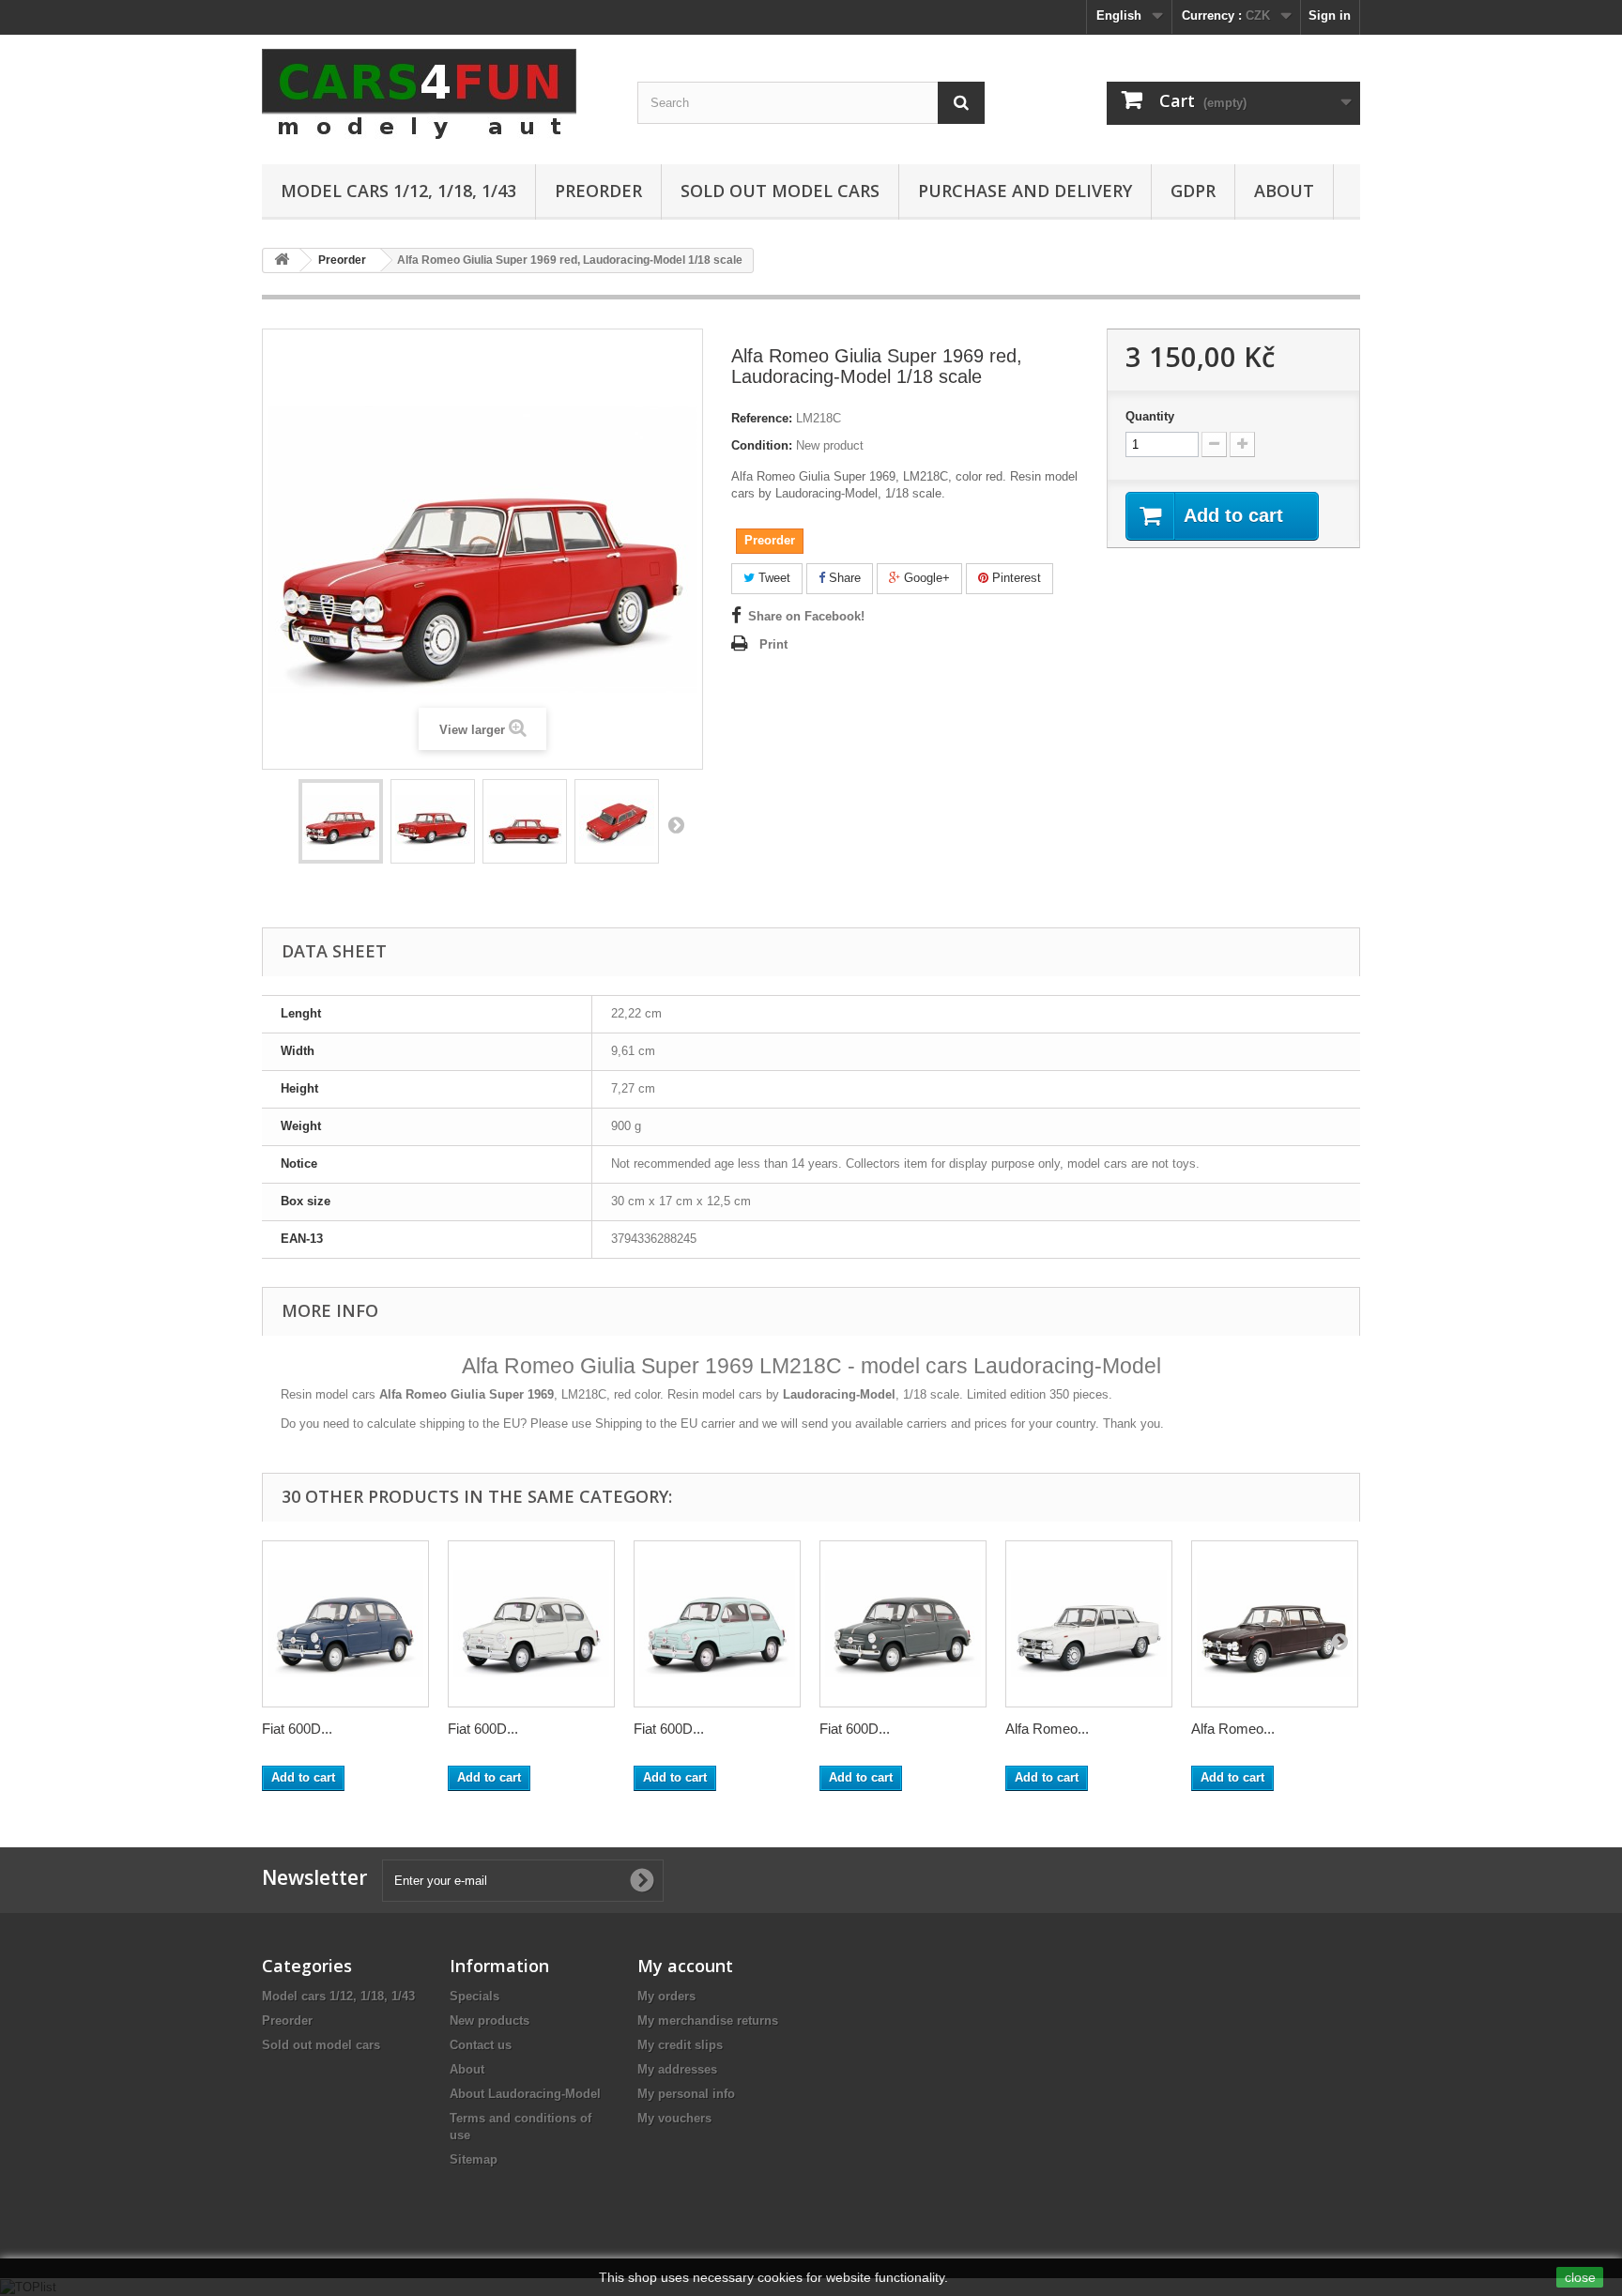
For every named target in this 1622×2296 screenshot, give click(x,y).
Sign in (1330, 15)
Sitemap (474, 2159)
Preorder (598, 191)
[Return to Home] (282, 260)
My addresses (677, 2069)
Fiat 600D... (297, 1729)
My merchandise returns (708, 2020)
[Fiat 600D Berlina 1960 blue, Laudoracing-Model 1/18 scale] (345, 1624)
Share (843, 578)
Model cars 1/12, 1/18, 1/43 (398, 191)
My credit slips (680, 2045)
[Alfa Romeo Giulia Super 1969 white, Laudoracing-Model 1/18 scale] (1089, 1624)
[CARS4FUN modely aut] (436, 95)
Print (773, 644)
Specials (474, 1996)
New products (490, 2020)
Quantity (1150, 416)
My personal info (686, 2094)
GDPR (1193, 191)
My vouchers (674, 2118)
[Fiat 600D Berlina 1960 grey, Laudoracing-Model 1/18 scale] (903, 1624)
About (1284, 191)
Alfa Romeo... (1047, 1729)
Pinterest (1015, 578)
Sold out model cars (780, 191)
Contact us (481, 2045)
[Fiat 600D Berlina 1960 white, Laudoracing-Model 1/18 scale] (531, 1624)
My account (685, 1966)
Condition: (762, 445)
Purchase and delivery (1025, 191)
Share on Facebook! (806, 616)
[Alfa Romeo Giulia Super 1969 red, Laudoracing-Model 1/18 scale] (341, 821)
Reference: (762, 418)
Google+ (925, 578)
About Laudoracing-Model (525, 2094)
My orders (666, 1996)
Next (676, 824)
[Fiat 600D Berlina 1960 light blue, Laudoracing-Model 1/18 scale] (717, 1624)
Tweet (773, 578)
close (1580, 2277)
